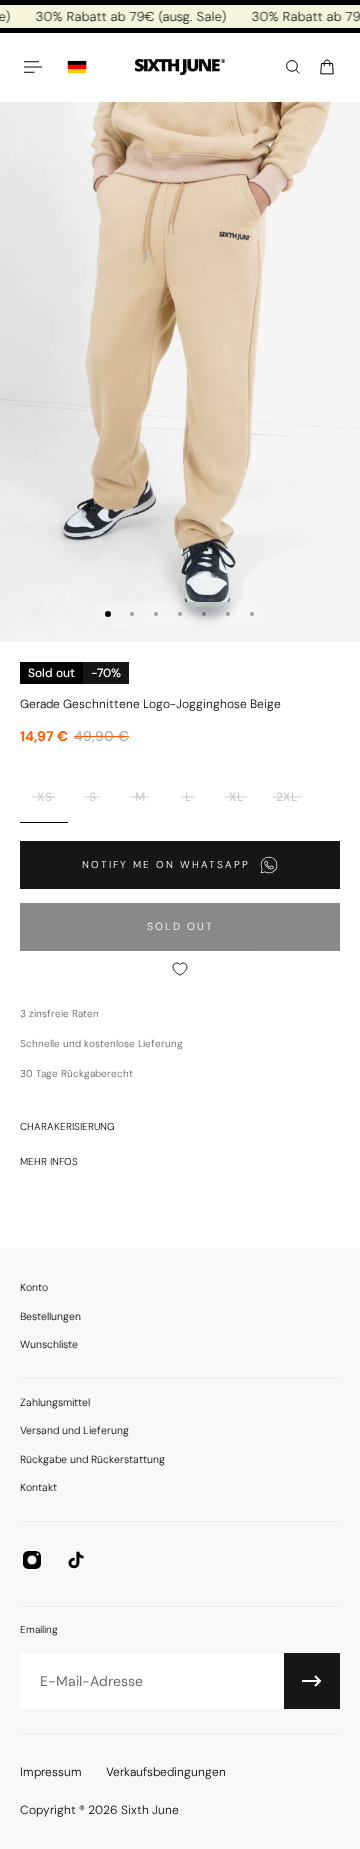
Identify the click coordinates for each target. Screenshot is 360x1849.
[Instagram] (32, 1560)
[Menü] (36, 67)
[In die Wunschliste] (180, 969)
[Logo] (180, 67)
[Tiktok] (76, 1560)
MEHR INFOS (49, 1161)
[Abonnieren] (312, 1681)
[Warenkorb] (327, 67)
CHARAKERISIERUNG (67, 1126)
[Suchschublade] (293, 67)
